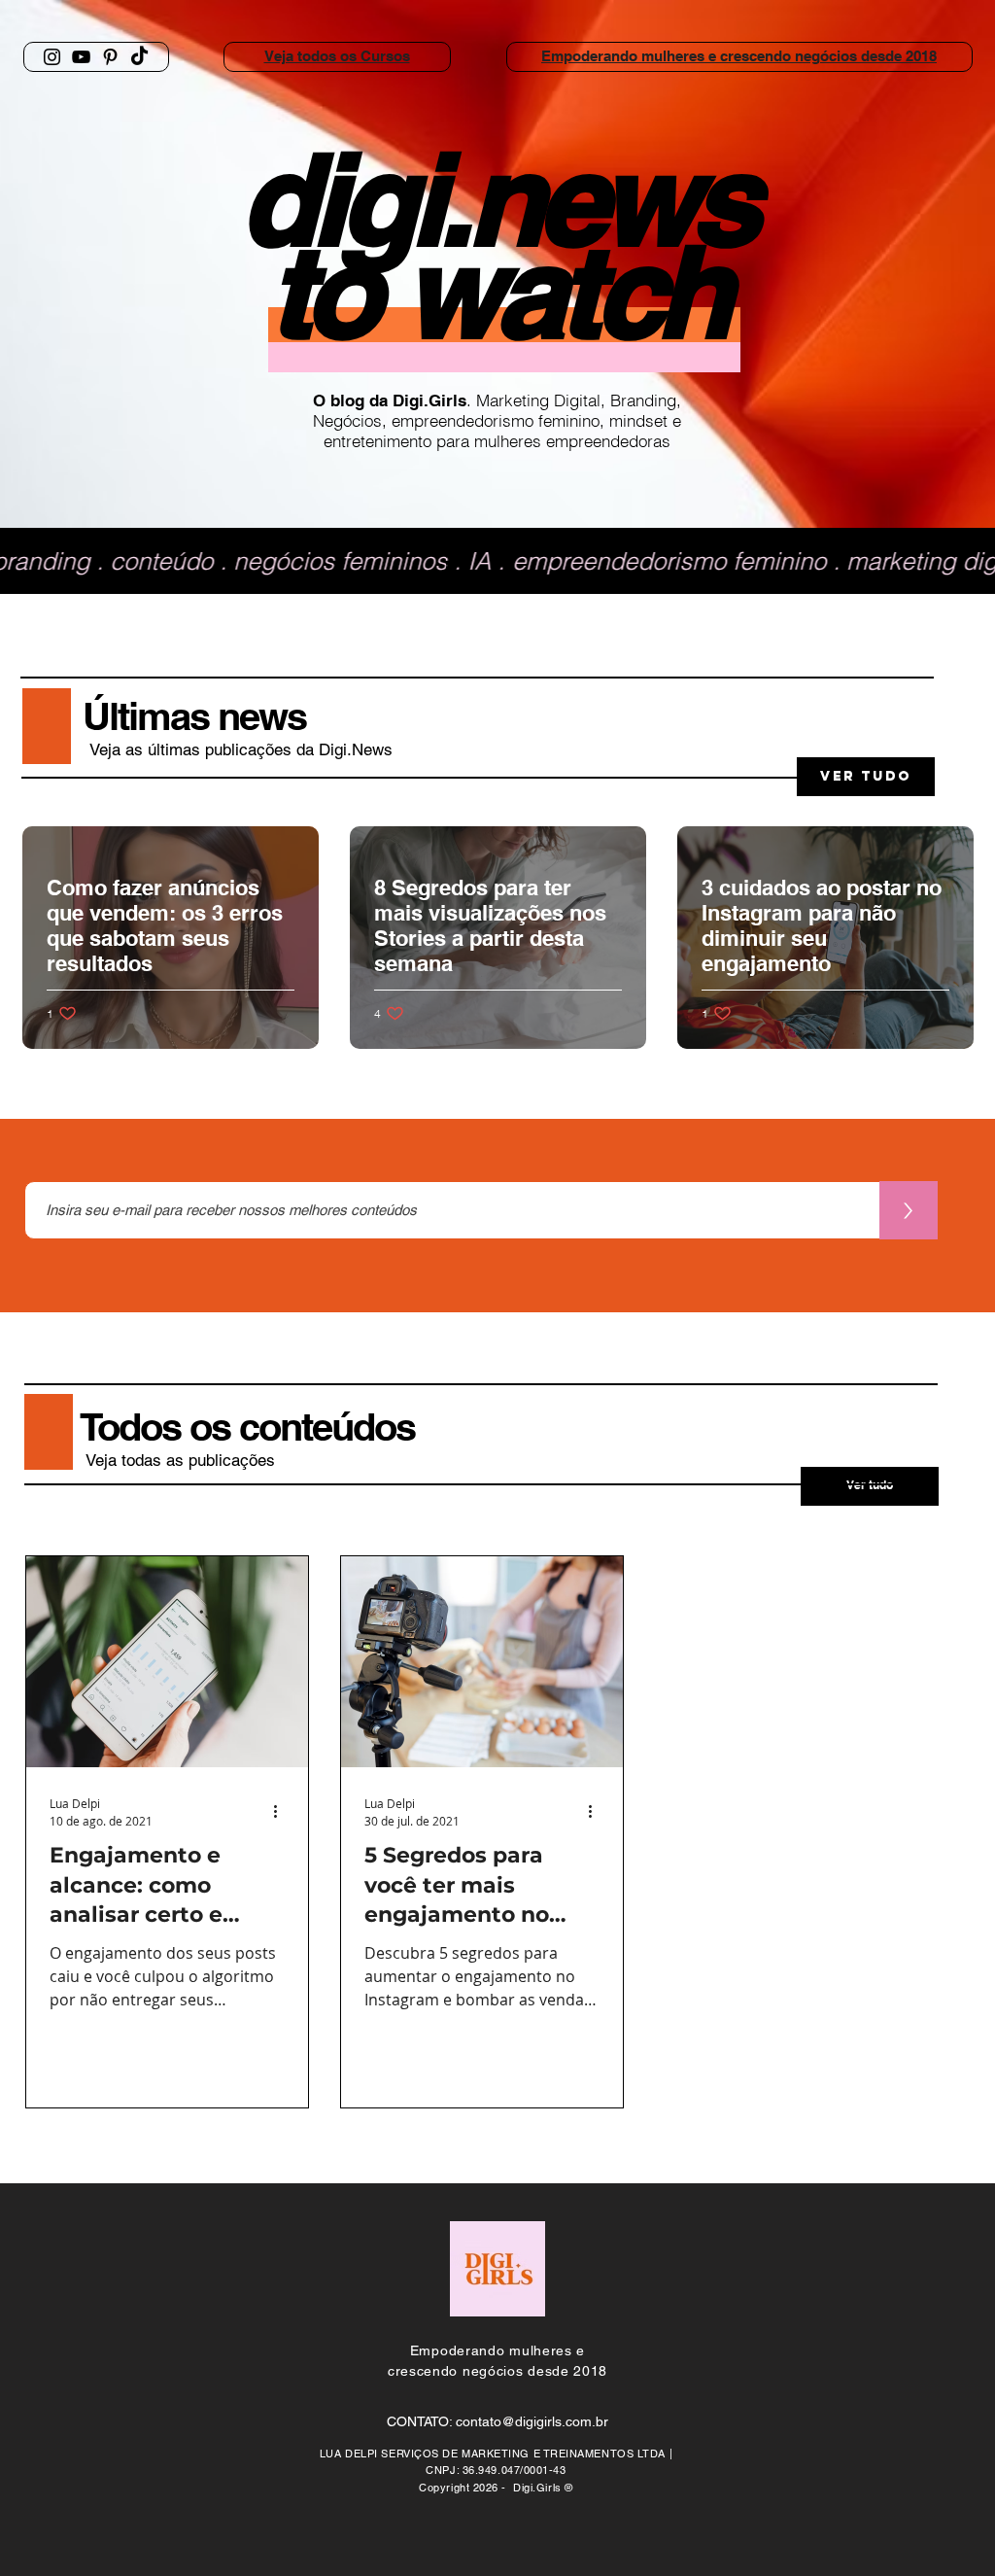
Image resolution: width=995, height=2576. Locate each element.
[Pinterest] (110, 57)
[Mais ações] (282, 1811)
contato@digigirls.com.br (532, 2421)
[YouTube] (81, 57)
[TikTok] (139, 57)
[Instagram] (52, 57)
